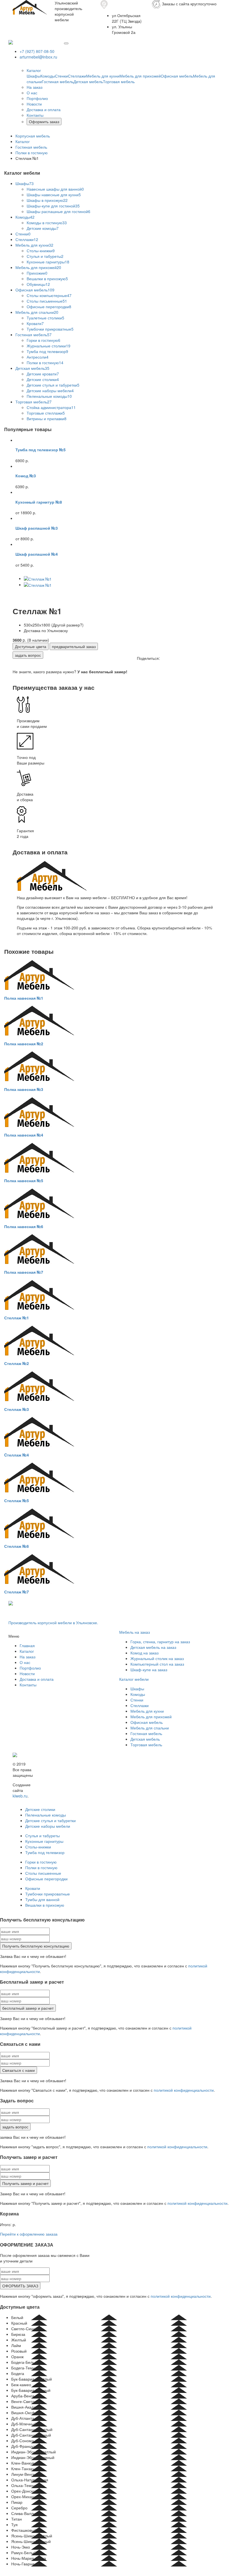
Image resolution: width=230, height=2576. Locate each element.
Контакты (35, 115)
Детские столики (43, 379)
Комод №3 (26, 476)
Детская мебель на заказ (153, 1647)
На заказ (34, 87)
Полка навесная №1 (24, 998)
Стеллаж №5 (17, 1500)
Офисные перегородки (49, 307)
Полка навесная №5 (24, 1181)
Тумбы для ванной (42, 1899)
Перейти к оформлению (29, 2234)
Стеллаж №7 (17, 1592)
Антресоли (38, 357)
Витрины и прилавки (47, 419)
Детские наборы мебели (50, 391)
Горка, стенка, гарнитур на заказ (160, 1642)
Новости (34, 104)
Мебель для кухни (103, 76)
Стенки (61, 76)
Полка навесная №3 (24, 1089)
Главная (27, 1645)
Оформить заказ (44, 121)
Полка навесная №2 (24, 1044)
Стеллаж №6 (17, 1546)
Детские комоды (43, 228)
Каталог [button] (34, 70)
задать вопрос (28, 655)
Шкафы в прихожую (47, 200)
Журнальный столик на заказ (157, 1658)
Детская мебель (88, 81)
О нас (32, 93)
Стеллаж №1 (17, 1318)
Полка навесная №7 (24, 1272)
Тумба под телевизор (47, 351)
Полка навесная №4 (24, 1135)
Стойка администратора (51, 407)
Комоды (48, 76)
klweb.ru (20, 1796)
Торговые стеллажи (46, 413)
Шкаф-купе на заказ (149, 1670)
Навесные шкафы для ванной (55, 189)
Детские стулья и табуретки (53, 385)
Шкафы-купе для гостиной (53, 206)
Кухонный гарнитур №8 (39, 502)
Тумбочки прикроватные (50, 329)
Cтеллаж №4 (17, 1455)
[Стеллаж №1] (38, 578)
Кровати (35, 323)
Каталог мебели (134, 1679)
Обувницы (38, 284)
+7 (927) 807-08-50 (37, 51)
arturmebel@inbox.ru (38, 57)
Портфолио (37, 98)
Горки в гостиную (43, 340)
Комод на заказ (144, 1653)
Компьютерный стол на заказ (157, 1664)
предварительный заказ (74, 646)
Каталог (27, 1651)
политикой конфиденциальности (184, 2090)
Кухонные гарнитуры (48, 262)
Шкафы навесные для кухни (54, 195)
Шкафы (34, 76)
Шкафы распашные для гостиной (58, 211)
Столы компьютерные (49, 295)
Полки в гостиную (45, 363)
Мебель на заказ (134, 1632)
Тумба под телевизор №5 (41, 450)
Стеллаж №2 (17, 1363)
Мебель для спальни (37, 312)
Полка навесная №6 (24, 1226)
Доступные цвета (31, 646)
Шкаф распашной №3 (37, 528)
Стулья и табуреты (45, 256)
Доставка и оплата (44, 109)
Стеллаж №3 (17, 1409)
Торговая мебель (119, 81)
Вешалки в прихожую (47, 279)
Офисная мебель (177, 76)
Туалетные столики (45, 318)
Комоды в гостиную (47, 223)
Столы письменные (47, 301)
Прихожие (37, 273)
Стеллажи (77, 76)
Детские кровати (43, 374)
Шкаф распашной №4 (37, 554)
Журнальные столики (49, 346)
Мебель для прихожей (140, 76)
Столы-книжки (41, 251)
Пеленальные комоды (49, 396)
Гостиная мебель (58, 81)
